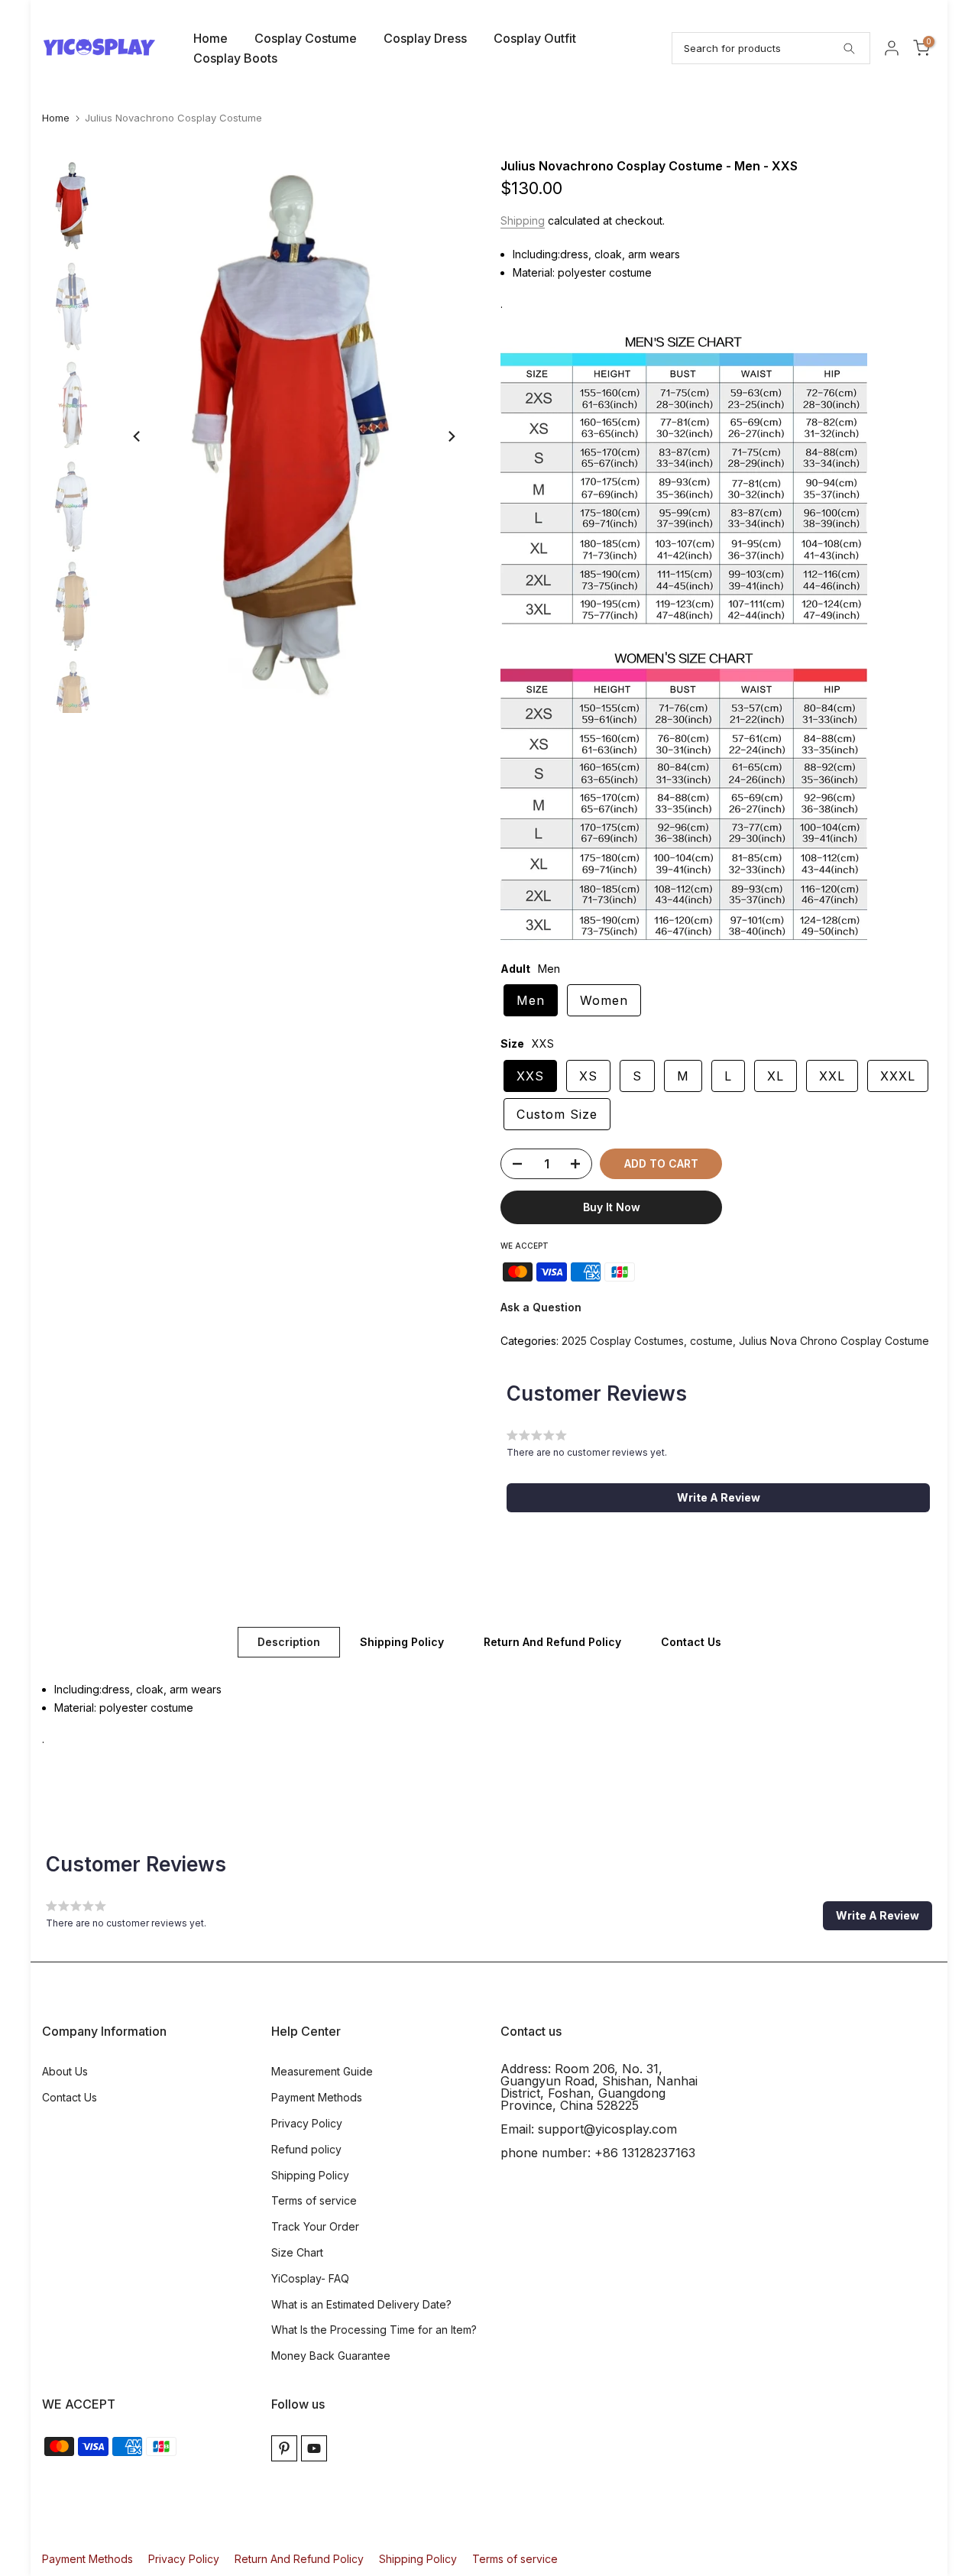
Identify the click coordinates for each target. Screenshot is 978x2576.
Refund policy (306, 2149)
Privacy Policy (307, 2123)
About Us (65, 2071)
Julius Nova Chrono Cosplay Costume (834, 1341)
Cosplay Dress (425, 38)
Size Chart (297, 2252)
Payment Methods (317, 2097)
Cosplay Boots (235, 58)
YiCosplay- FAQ (310, 2278)
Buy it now (612, 1207)
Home (210, 38)
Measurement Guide (322, 2071)
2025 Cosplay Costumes (623, 1341)
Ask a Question (541, 1307)
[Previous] (138, 436)
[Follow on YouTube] (314, 2448)
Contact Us (691, 1642)
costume (711, 1341)
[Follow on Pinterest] (284, 2448)
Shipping (523, 220)
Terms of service (314, 2200)
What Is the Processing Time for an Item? (374, 2330)
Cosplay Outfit (535, 38)
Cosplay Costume (306, 38)
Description (289, 1642)
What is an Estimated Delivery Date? (361, 2304)
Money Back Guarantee (331, 2356)
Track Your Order (315, 2226)
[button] (718, 1498)
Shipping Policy (402, 1642)
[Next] (451, 436)
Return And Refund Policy (552, 1642)
